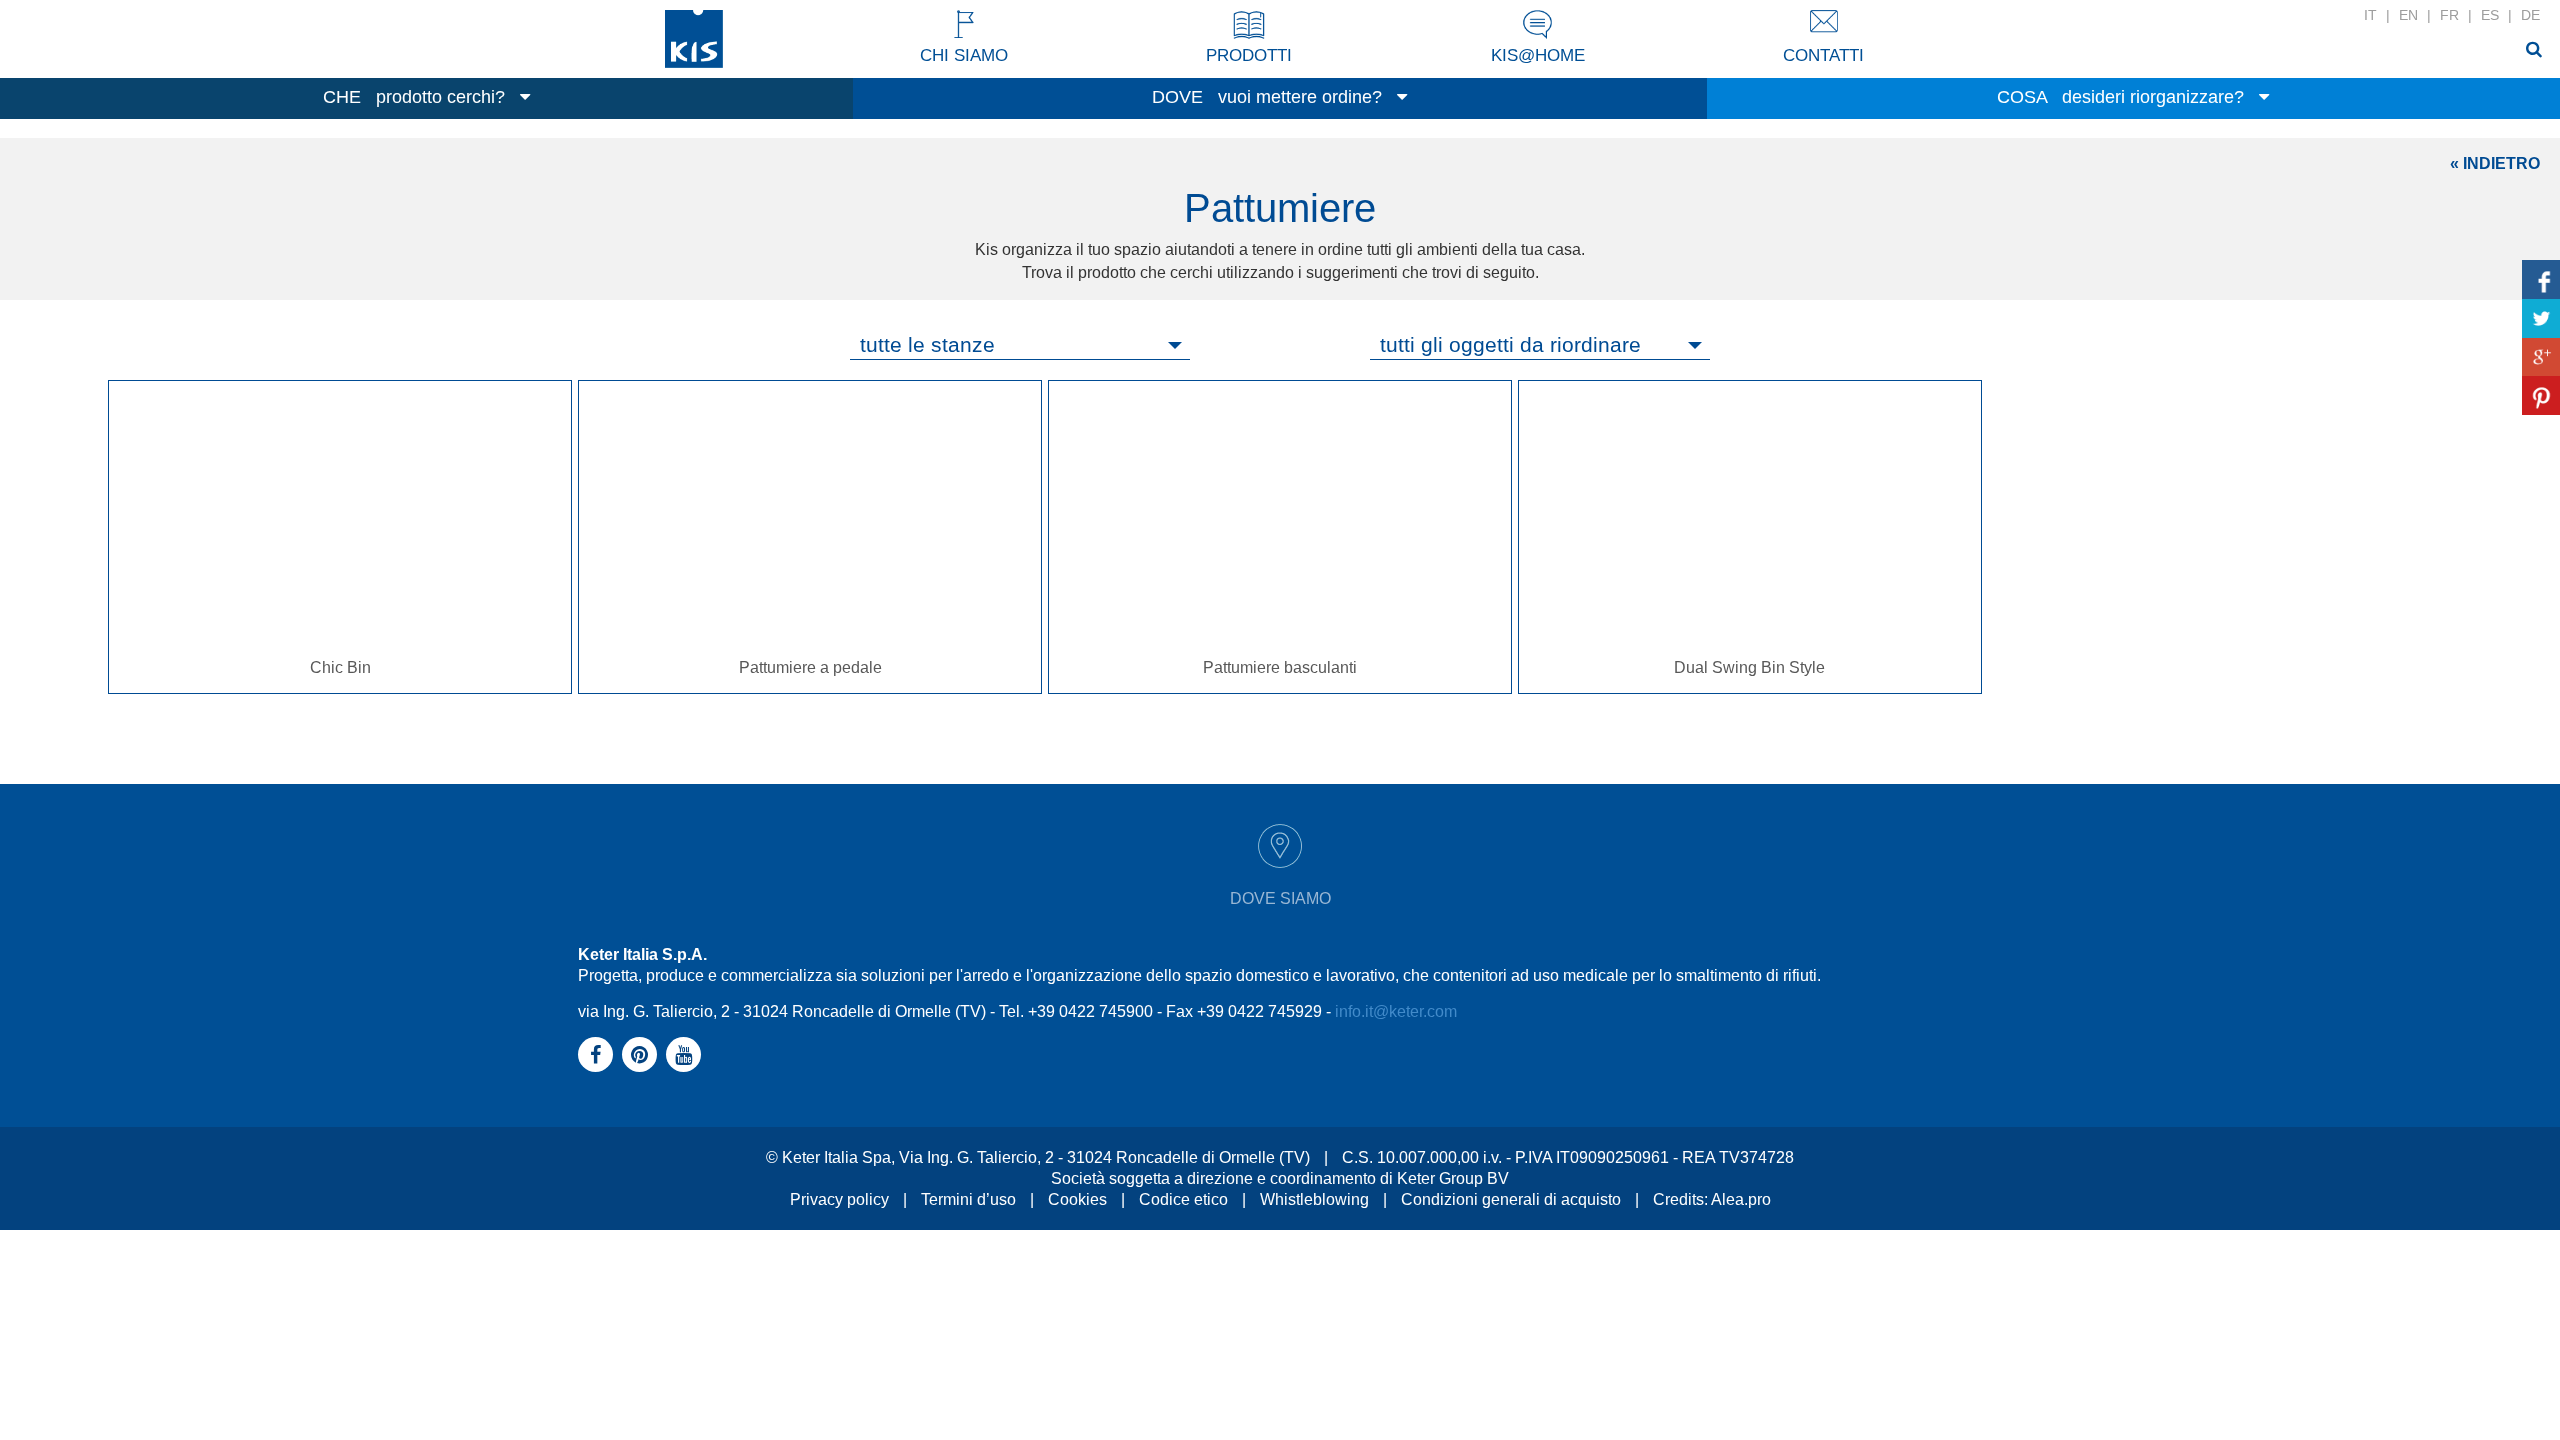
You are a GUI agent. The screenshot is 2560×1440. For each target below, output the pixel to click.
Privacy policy (839, 1199)
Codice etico (1183, 1199)
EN (2408, 15)
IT (2370, 15)
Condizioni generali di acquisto (1511, 1199)
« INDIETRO (2495, 163)
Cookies (1077, 1199)
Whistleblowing (1314, 1199)
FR (2449, 15)
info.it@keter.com (1396, 1011)
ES (2490, 15)
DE (2530, 15)
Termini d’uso (968, 1199)
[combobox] (1020, 345)
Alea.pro (1741, 1199)
